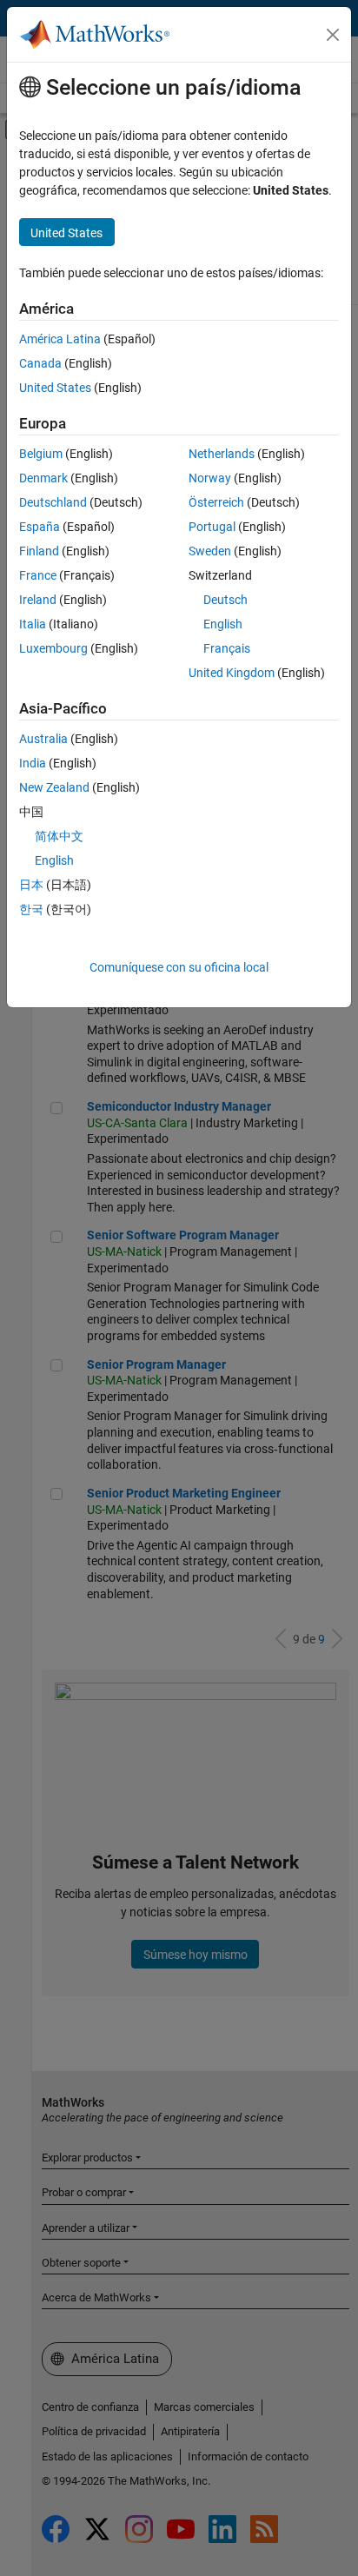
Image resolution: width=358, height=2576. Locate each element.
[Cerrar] (333, 35)
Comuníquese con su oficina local (179, 967)
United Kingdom (232, 673)
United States (55, 388)
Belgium (41, 454)
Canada (40, 363)
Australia (43, 739)
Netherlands (222, 454)
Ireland (38, 600)
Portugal (212, 527)
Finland (39, 551)
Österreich (216, 502)
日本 (31, 885)
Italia (33, 624)
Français (227, 648)
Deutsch (225, 600)
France (38, 575)
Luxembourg (53, 648)
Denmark (43, 478)
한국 (31, 909)
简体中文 (59, 836)
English (223, 624)
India (33, 763)
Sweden (210, 551)
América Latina (60, 339)
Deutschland (53, 502)
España (40, 527)
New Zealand (54, 787)
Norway (210, 478)
